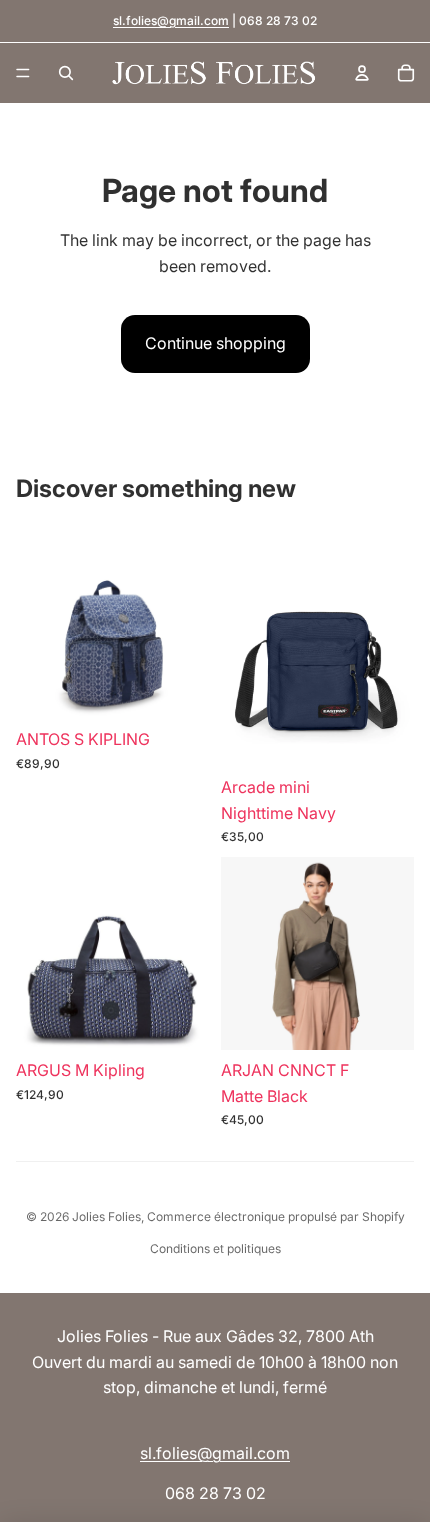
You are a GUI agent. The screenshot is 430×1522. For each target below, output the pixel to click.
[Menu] (23, 73)
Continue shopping (215, 343)
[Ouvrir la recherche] (66, 73)
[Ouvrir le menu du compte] (362, 73)
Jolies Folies (106, 1216)
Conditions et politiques (215, 1248)
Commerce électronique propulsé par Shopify (276, 1216)
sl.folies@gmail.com (171, 20)
